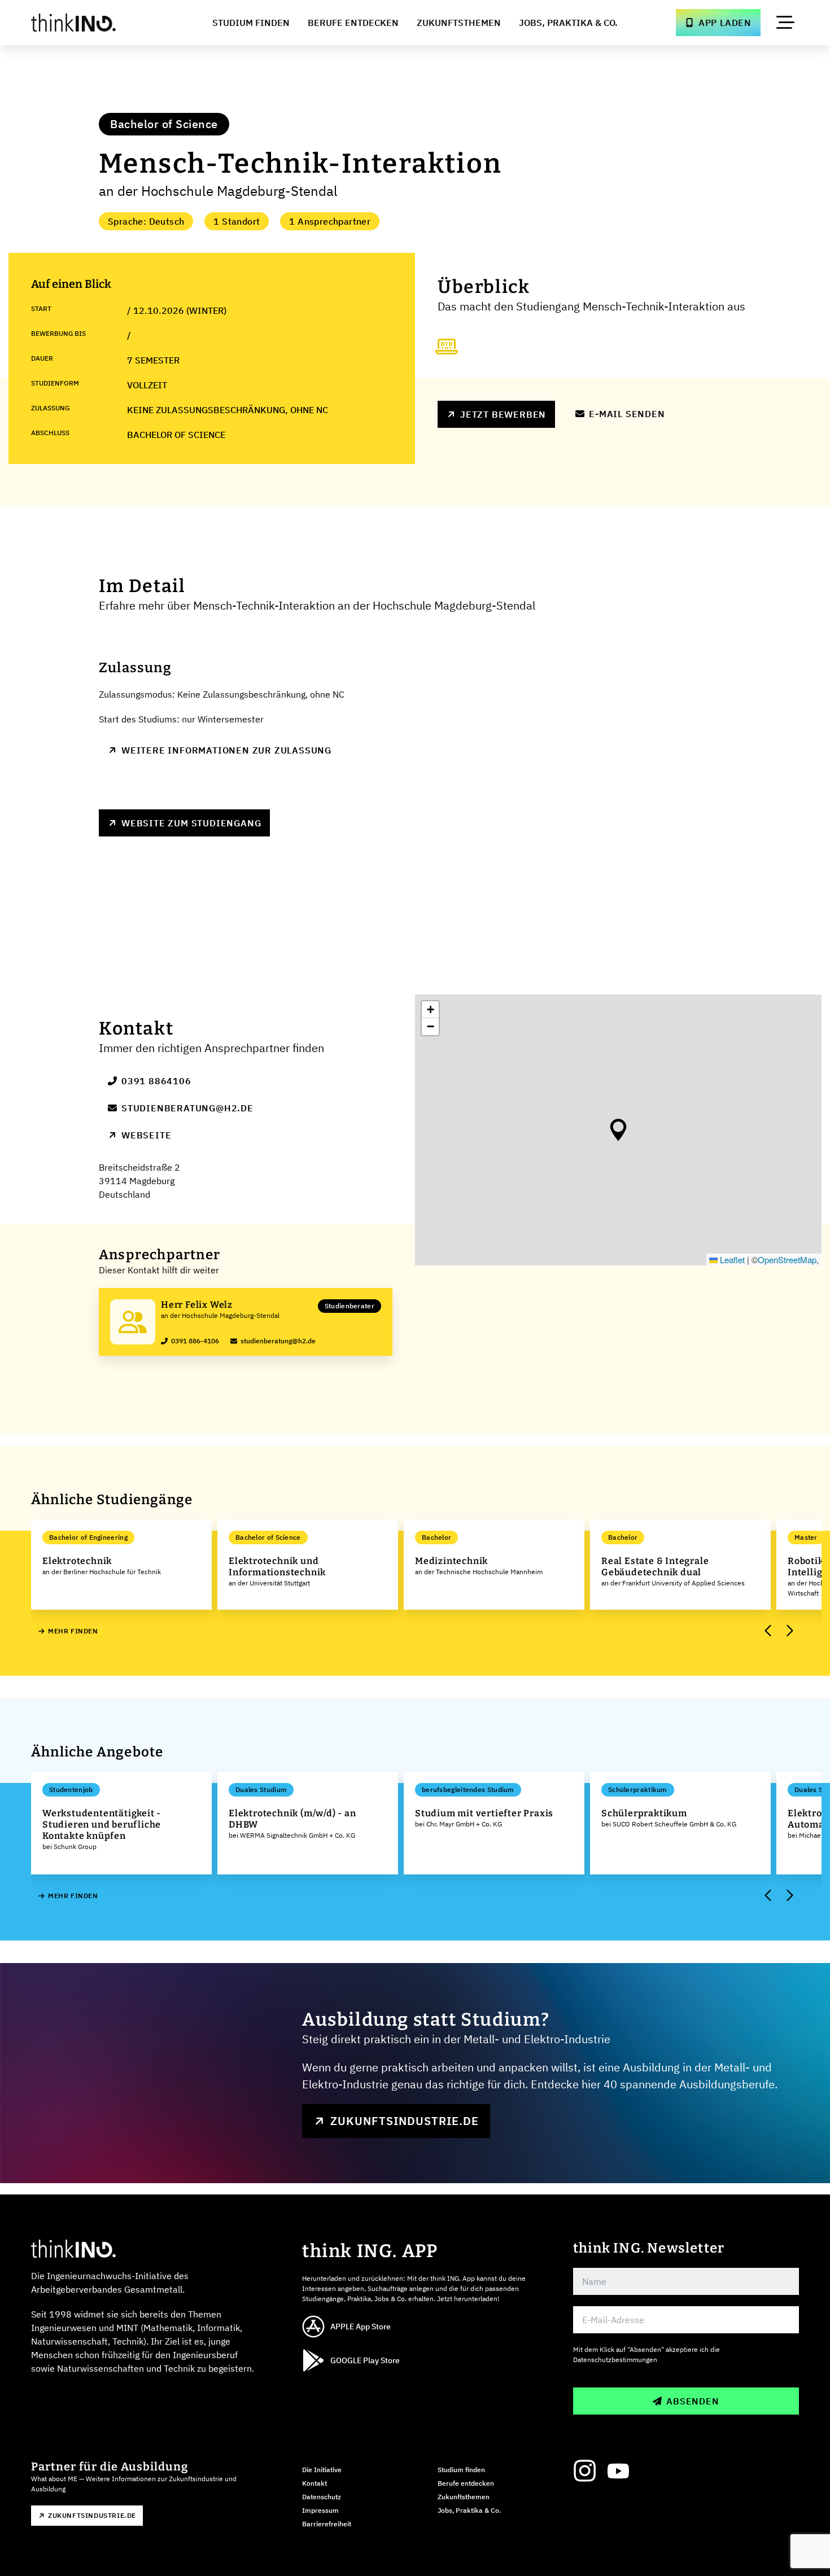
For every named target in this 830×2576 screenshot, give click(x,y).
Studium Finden (251, 23)
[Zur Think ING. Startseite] (95, 23)
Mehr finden (73, 1631)
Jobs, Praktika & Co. (568, 23)
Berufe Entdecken (353, 23)
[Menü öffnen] (785, 23)
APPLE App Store (361, 2327)
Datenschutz (322, 2497)
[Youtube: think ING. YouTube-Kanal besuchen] (618, 2471)
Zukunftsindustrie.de (405, 2121)
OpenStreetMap (787, 1259)
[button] (618, 1130)
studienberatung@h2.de (187, 1108)
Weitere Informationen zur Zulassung (226, 750)
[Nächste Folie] (789, 1631)
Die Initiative (322, 2470)
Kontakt (314, 2483)
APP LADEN (725, 23)
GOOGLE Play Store (365, 2360)
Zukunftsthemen (459, 23)
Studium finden (461, 2470)
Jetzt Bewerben (503, 414)
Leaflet (731, 1259)
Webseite (146, 1135)
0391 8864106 (156, 1081)
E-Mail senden (627, 414)
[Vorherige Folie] (768, 1631)
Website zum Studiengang (191, 823)
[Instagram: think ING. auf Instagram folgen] (584, 2471)
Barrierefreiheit (327, 2524)
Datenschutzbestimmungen (615, 2360)
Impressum (320, 2510)
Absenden (693, 2401)
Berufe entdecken (466, 2483)
